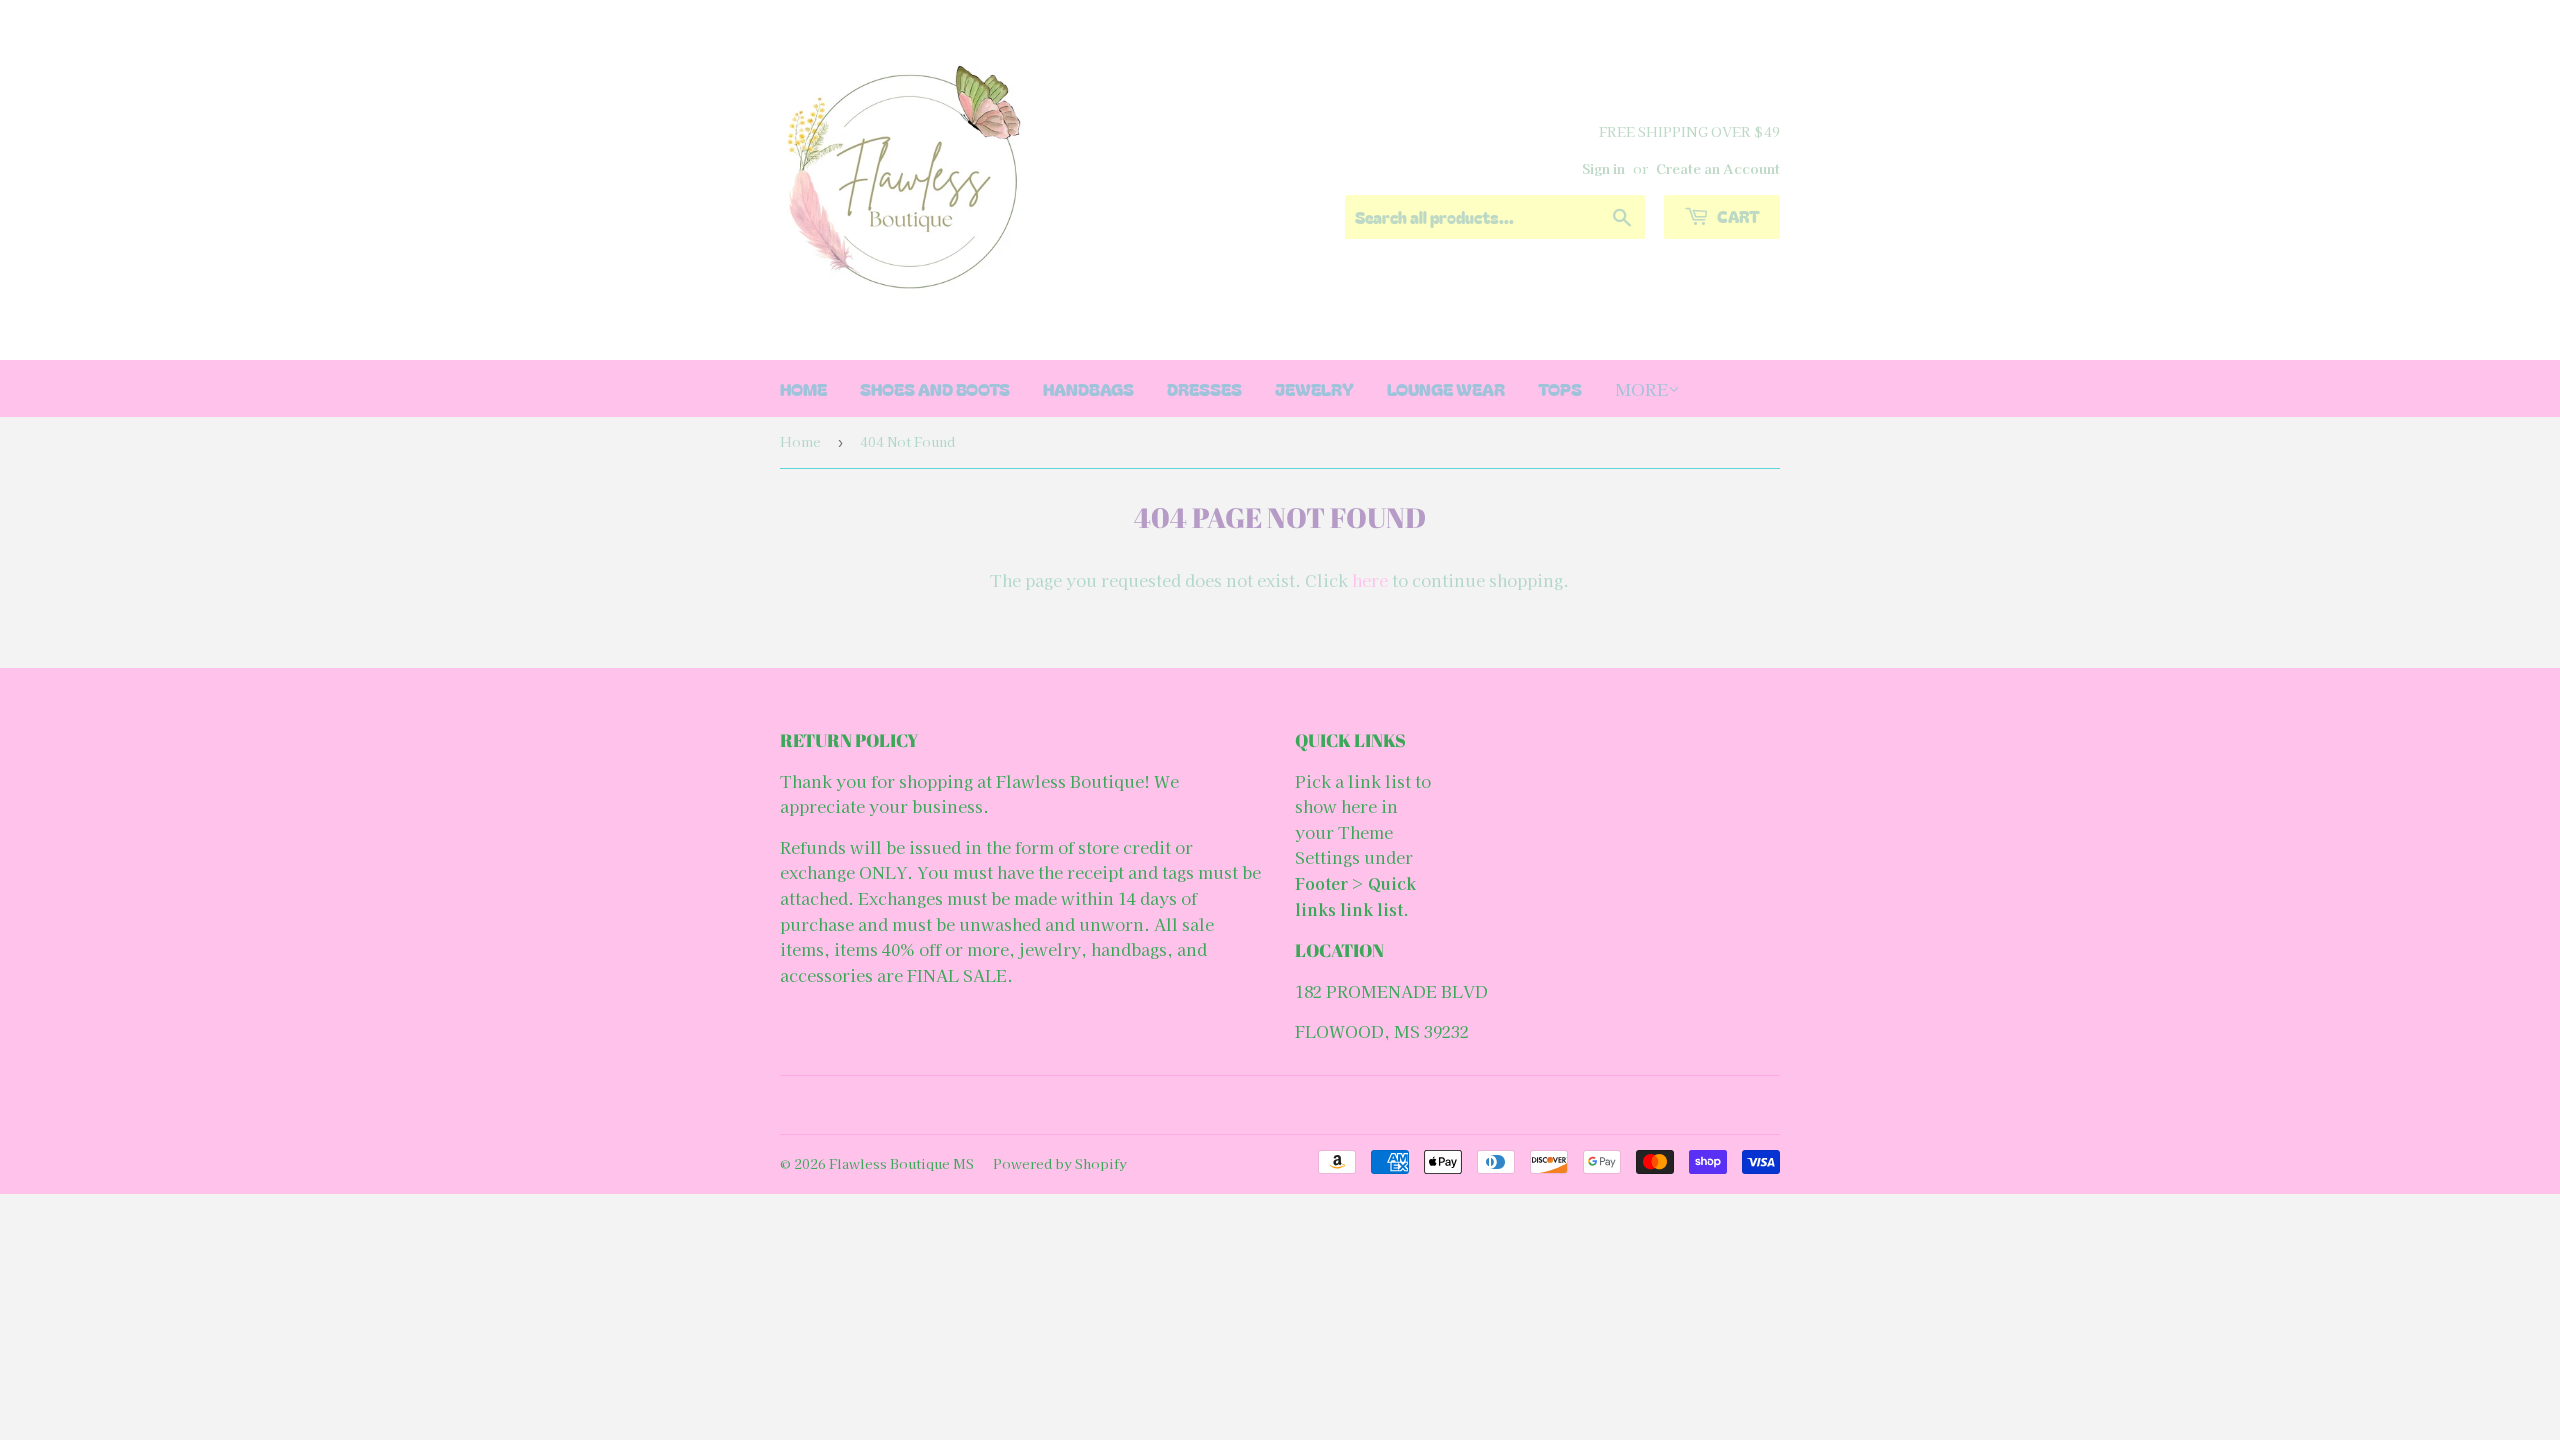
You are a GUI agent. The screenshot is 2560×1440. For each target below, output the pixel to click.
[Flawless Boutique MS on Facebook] (1275, 1105)
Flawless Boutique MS (901, 1163)
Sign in (1603, 168)
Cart (1737, 216)
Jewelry (1314, 388)
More (1641, 388)
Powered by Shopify (1060, 1163)
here (1370, 580)
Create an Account (1718, 168)
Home (800, 441)
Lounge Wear (1446, 388)
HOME (803, 388)
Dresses (1204, 388)
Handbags (1088, 388)
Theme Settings (1344, 845)
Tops (1560, 388)
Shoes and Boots (935, 388)
